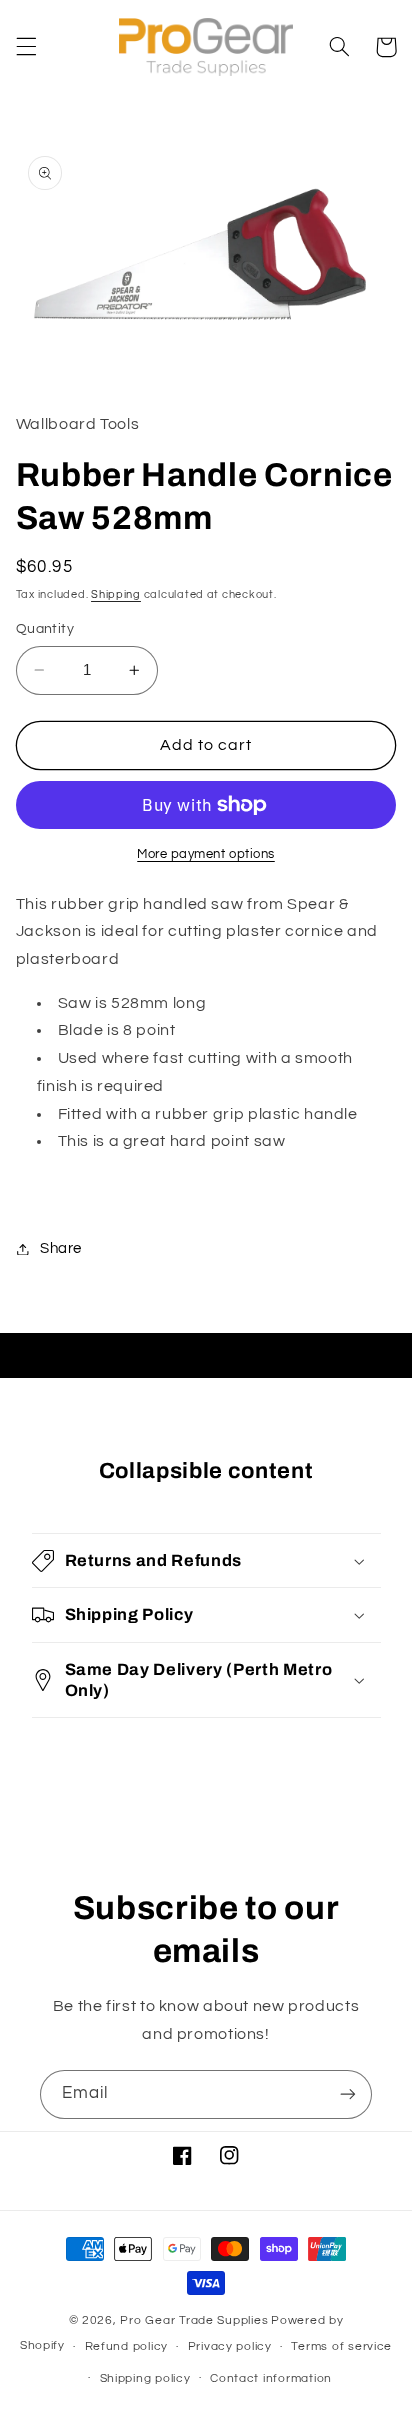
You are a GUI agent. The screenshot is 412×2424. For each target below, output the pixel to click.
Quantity (45, 629)
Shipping (116, 594)
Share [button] (61, 1248)
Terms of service (341, 2346)
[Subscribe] (348, 2094)
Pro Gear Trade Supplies (194, 2320)
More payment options (206, 854)
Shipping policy (145, 2378)
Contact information (271, 2378)
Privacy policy (230, 2346)
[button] (26, 47)
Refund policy (127, 2346)
